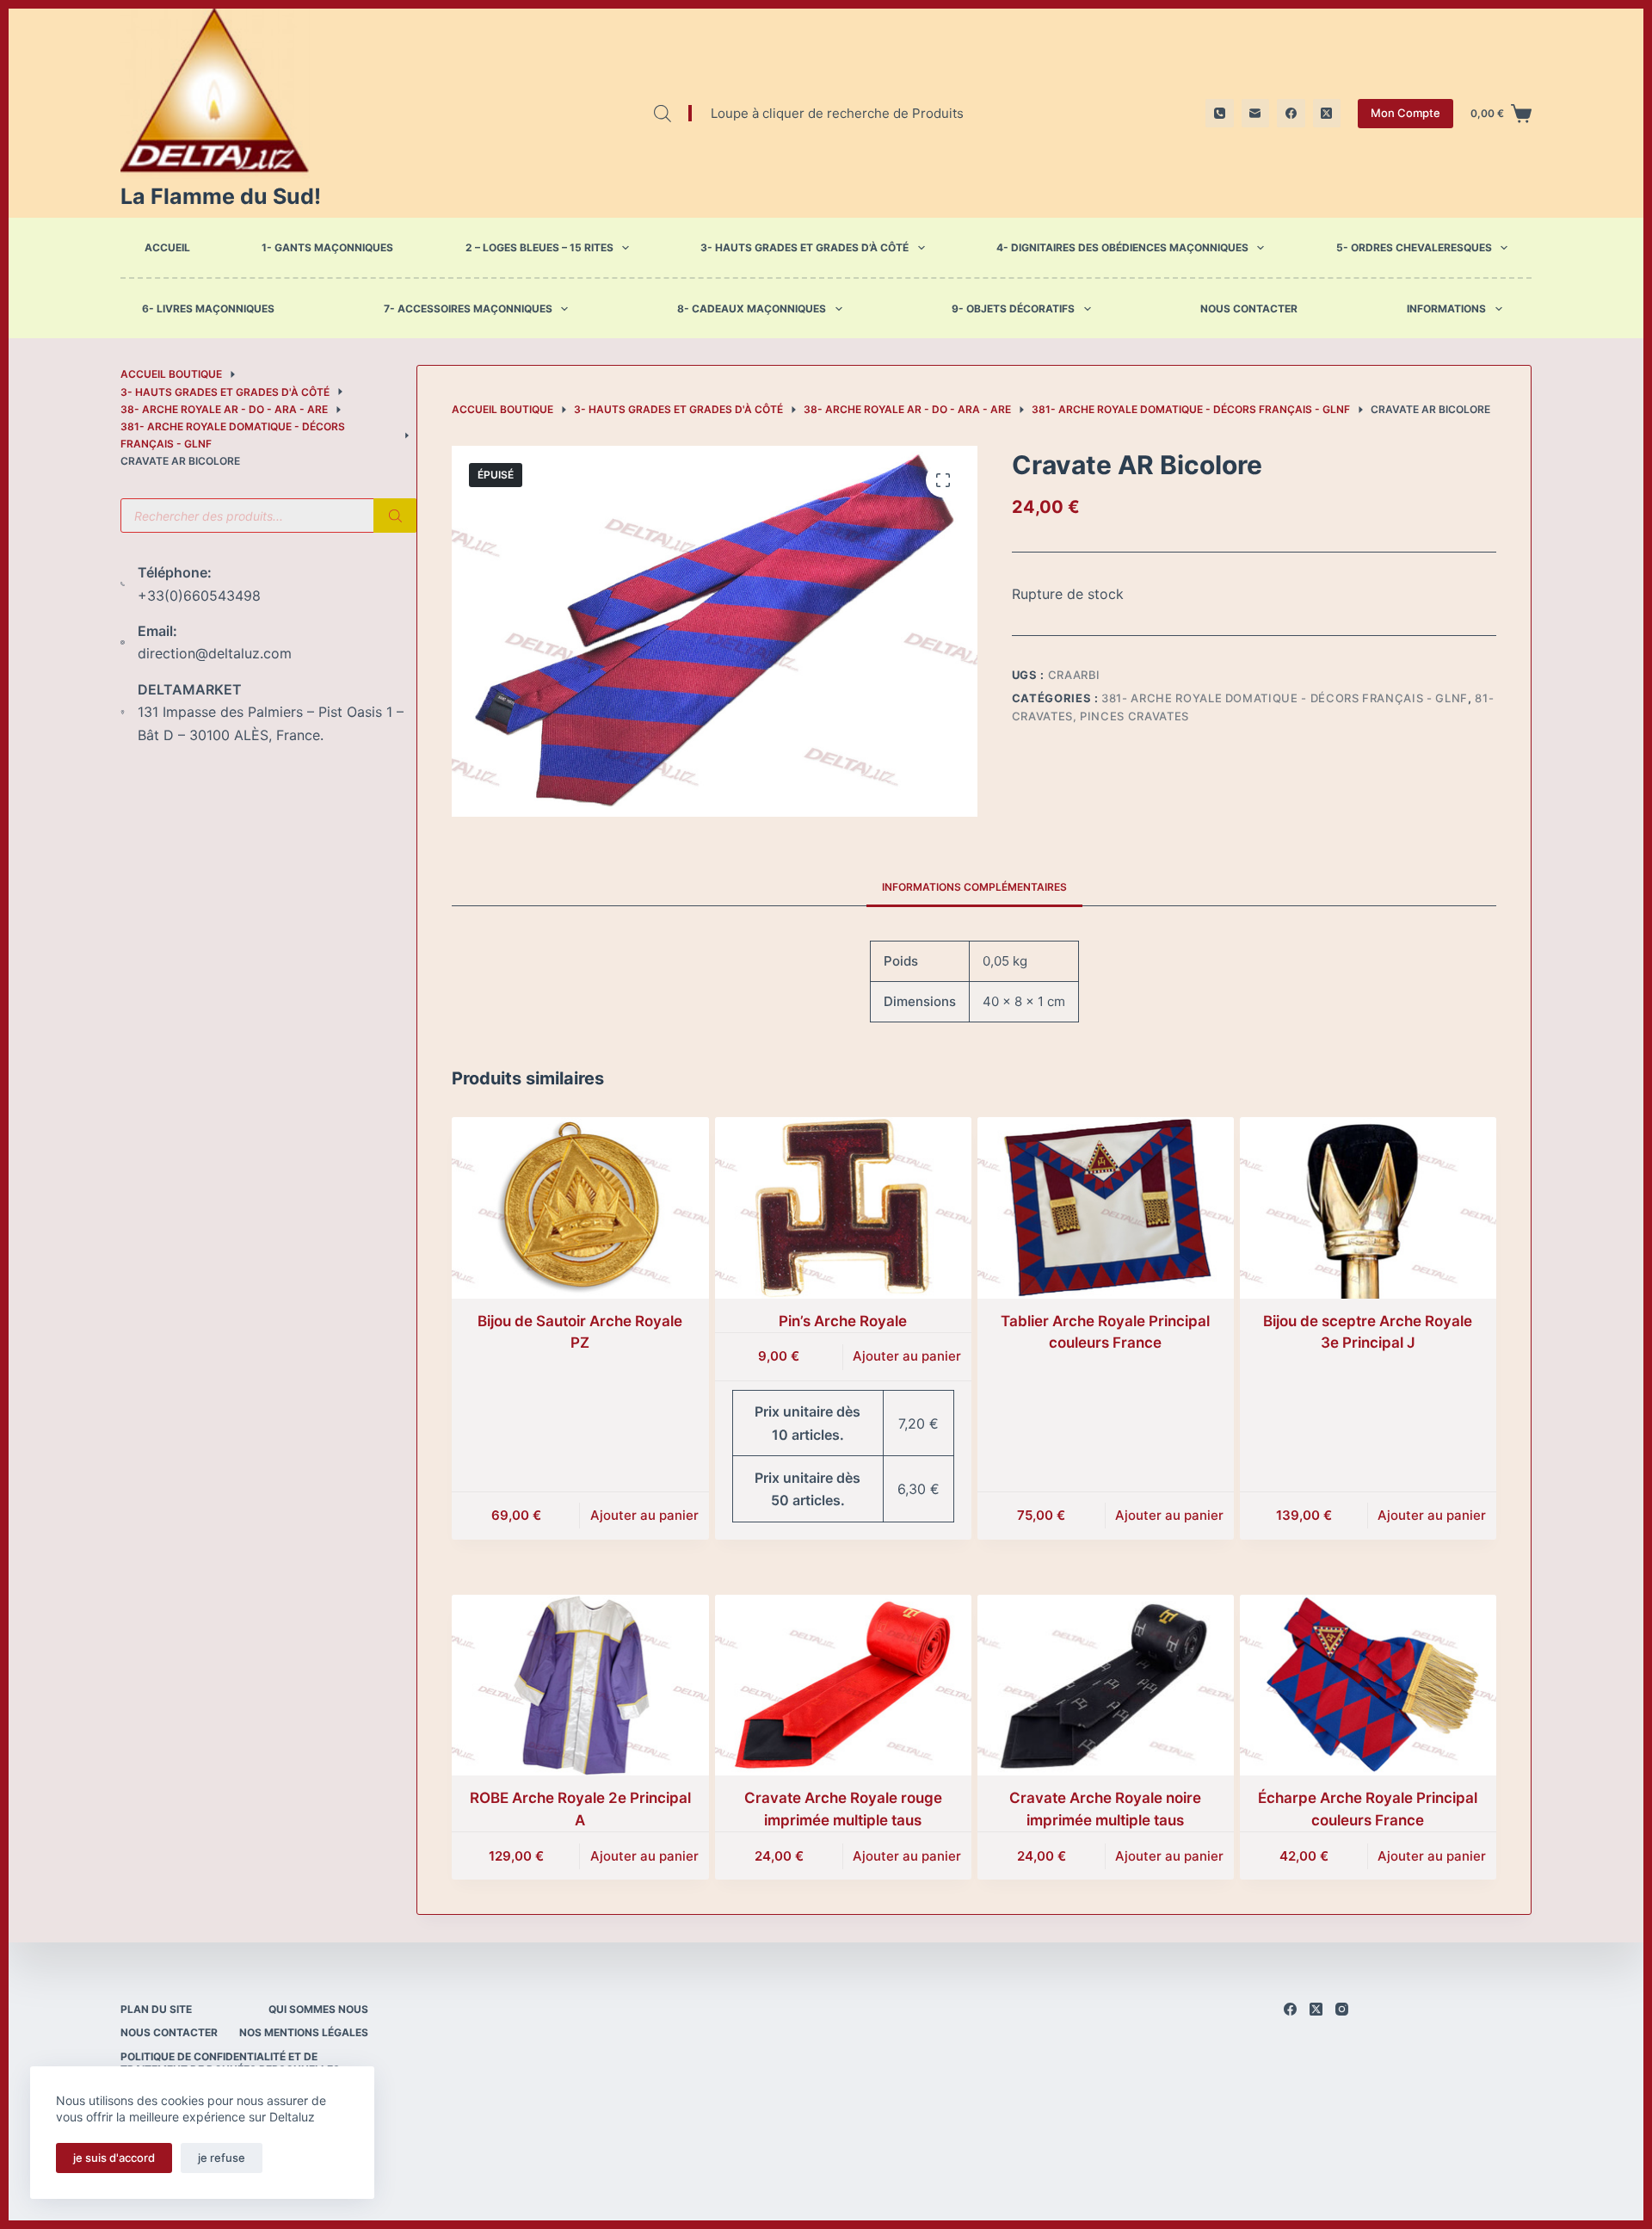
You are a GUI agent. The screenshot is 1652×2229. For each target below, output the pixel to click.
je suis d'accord (114, 2158)
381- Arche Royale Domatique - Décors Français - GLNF (1285, 698)
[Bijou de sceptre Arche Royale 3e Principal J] (1368, 1208)
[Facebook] (1291, 113)
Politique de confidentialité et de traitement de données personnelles (230, 2063)
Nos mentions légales (304, 2032)
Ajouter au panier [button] (644, 1515)
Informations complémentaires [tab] (974, 887)
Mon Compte (1405, 113)
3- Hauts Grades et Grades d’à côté (804, 247)
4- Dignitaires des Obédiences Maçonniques (1122, 247)
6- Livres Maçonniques (208, 309)
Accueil (167, 247)
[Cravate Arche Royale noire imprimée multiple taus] (1106, 1686)
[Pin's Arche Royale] (843, 1208)
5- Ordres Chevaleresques (1414, 247)
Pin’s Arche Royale (843, 1321)
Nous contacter (1249, 309)
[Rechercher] (395, 516)
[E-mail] (1256, 113)
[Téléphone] (1220, 113)
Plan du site (156, 2009)
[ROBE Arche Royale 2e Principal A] (580, 1686)
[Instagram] (1342, 2009)
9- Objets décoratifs (1013, 309)
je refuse (222, 2158)
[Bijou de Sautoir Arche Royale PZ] (580, 1208)
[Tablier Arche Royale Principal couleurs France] (1106, 1208)
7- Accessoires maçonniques (468, 309)
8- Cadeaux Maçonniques (752, 309)
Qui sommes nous (318, 2009)
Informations (1446, 309)
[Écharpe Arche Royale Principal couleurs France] (1368, 1686)
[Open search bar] (663, 113)
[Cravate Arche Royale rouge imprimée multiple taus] (843, 1686)
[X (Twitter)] (1327, 113)
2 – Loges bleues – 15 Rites (539, 247)
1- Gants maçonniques (327, 247)
